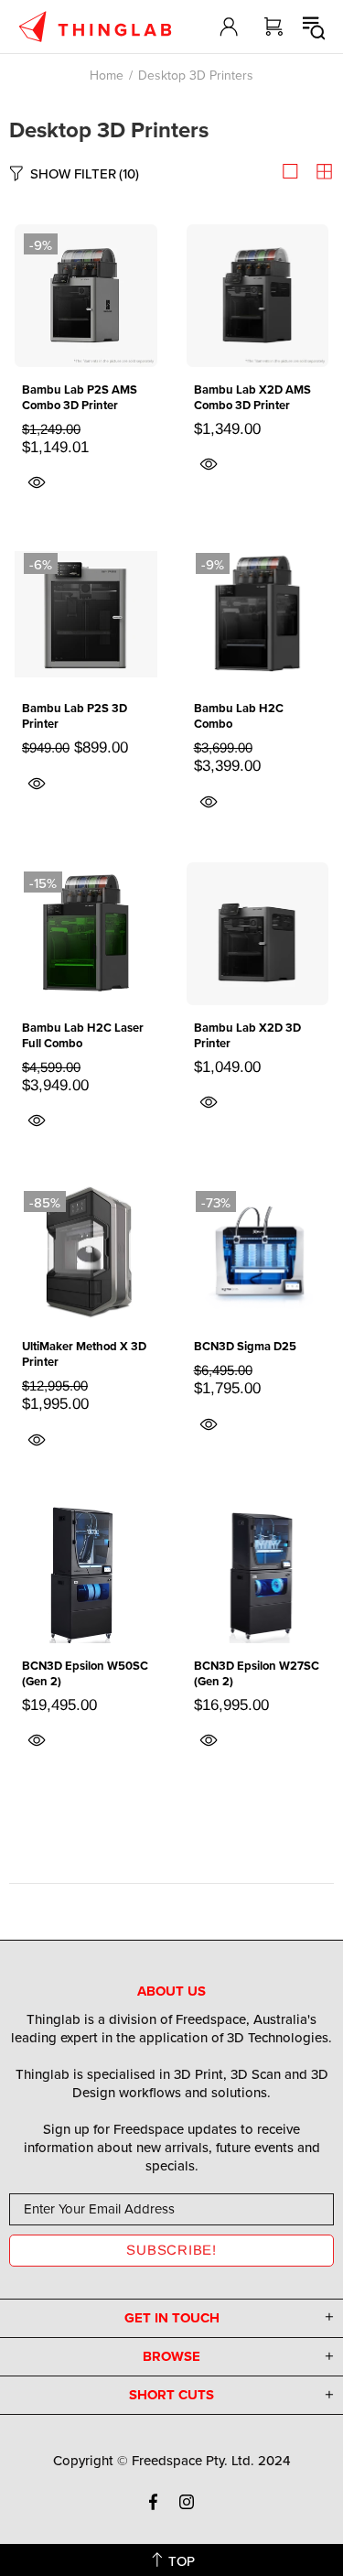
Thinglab (95, 27)
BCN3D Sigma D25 (245, 1346)
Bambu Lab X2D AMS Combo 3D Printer (252, 397)
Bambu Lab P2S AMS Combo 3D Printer (80, 397)
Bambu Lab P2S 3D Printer (75, 716)
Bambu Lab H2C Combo (239, 716)
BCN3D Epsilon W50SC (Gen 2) (85, 1673)
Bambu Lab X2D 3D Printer (247, 1035)
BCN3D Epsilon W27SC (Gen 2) (257, 1673)
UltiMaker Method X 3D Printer (84, 1354)
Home (107, 75)
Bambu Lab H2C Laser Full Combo (83, 1035)
